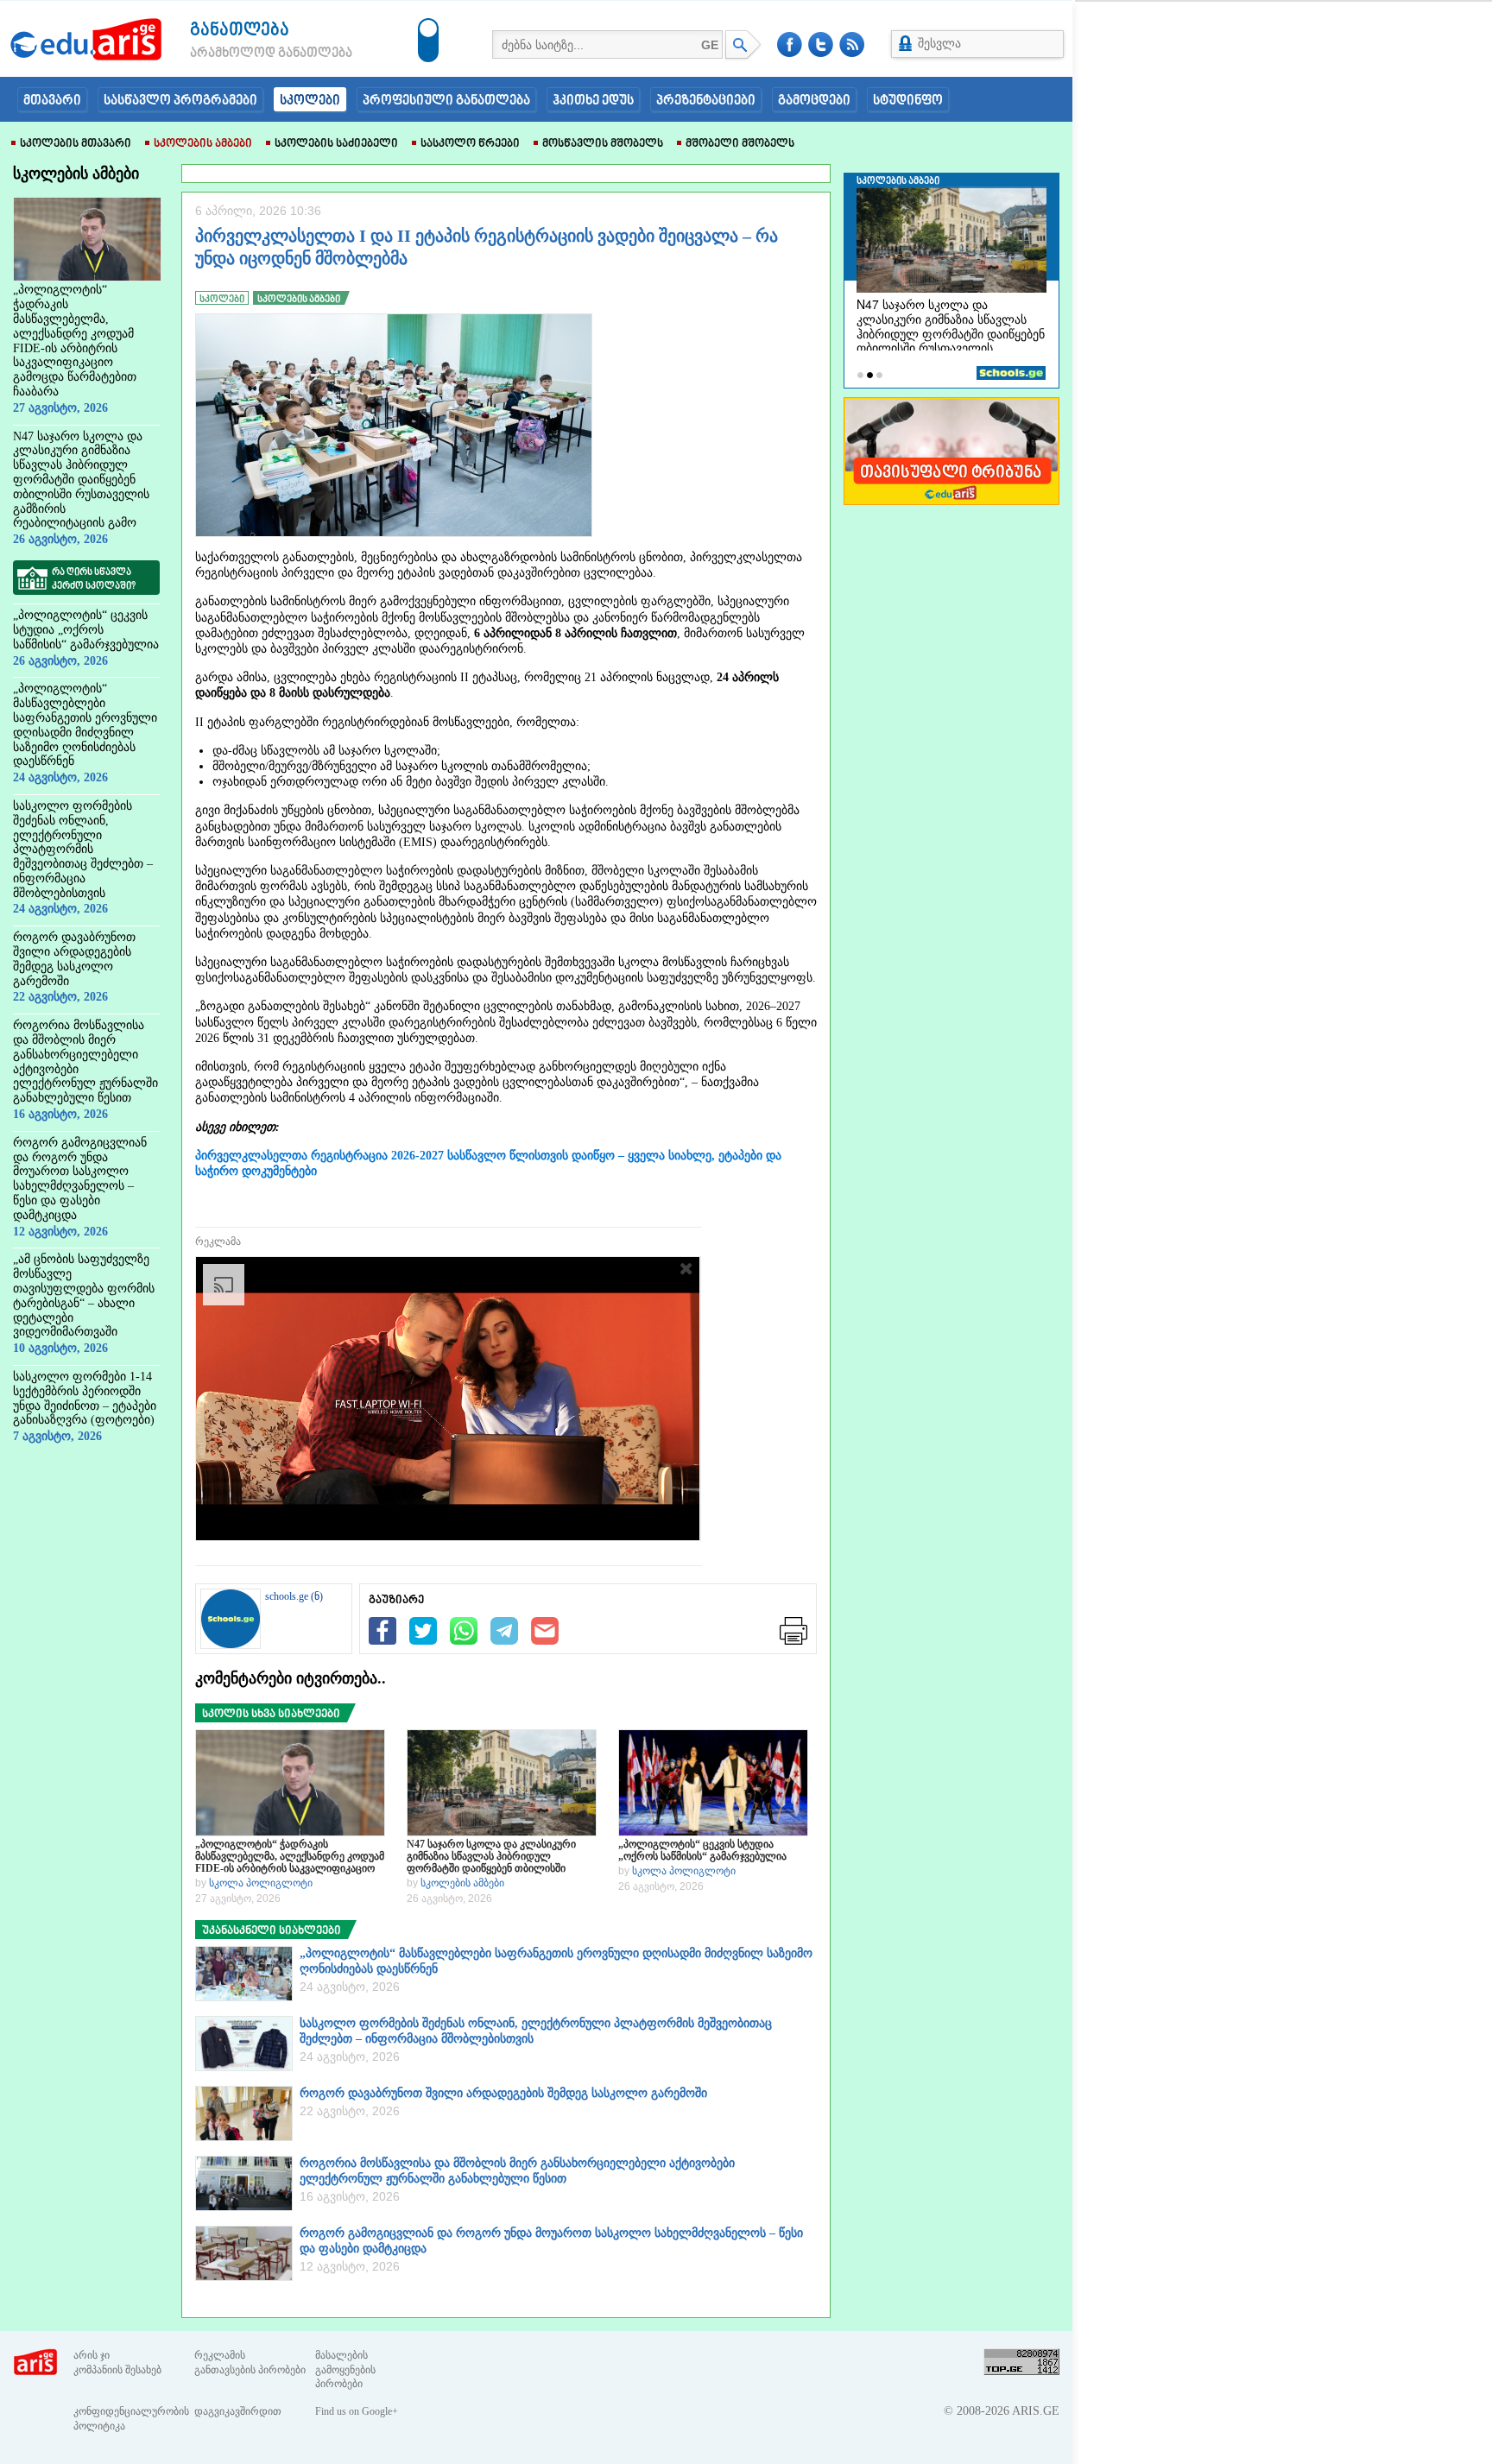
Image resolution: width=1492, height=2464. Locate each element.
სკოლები (310, 101)
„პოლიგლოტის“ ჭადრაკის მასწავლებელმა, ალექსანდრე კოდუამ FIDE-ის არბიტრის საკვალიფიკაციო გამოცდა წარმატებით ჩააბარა (290, 1856)
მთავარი (52, 101)
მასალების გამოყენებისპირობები (345, 2370)
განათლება (240, 31)
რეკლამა (218, 1241)
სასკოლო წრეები (470, 144)
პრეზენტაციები (706, 101)
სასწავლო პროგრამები (180, 101)
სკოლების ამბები (203, 144)
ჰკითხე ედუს (593, 101)
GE (710, 45)
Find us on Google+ (357, 2411)
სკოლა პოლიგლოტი (261, 1883)
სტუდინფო (908, 101)
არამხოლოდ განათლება (245, 54)
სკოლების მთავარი (76, 144)
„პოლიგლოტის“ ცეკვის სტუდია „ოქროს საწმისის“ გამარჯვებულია (702, 1850)
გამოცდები (814, 101)
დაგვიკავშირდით (238, 2411)
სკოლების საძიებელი (336, 144)
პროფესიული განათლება (446, 101)
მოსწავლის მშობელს (603, 144)
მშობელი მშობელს (740, 144)
